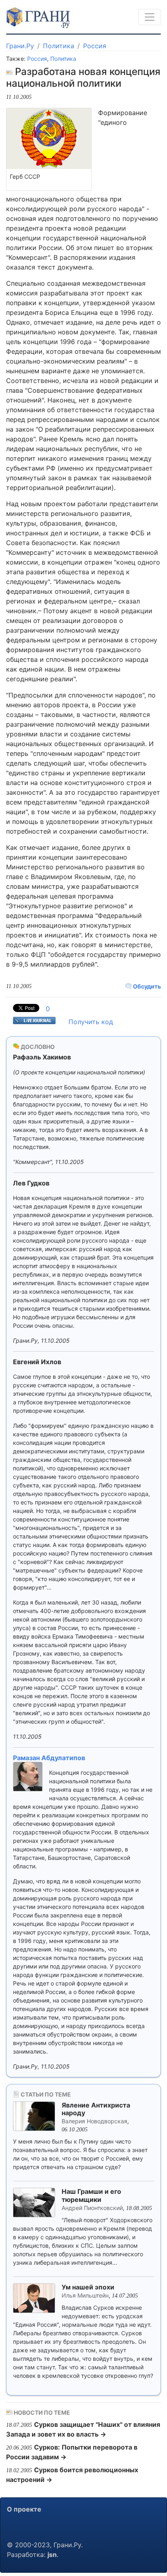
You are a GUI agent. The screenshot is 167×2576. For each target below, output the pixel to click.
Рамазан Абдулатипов (49, 1758)
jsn (52, 2555)
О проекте (24, 2509)
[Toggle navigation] (150, 17)
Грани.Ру (20, 46)
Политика (59, 46)
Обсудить (146, 986)
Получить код (91, 1022)
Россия (95, 46)
